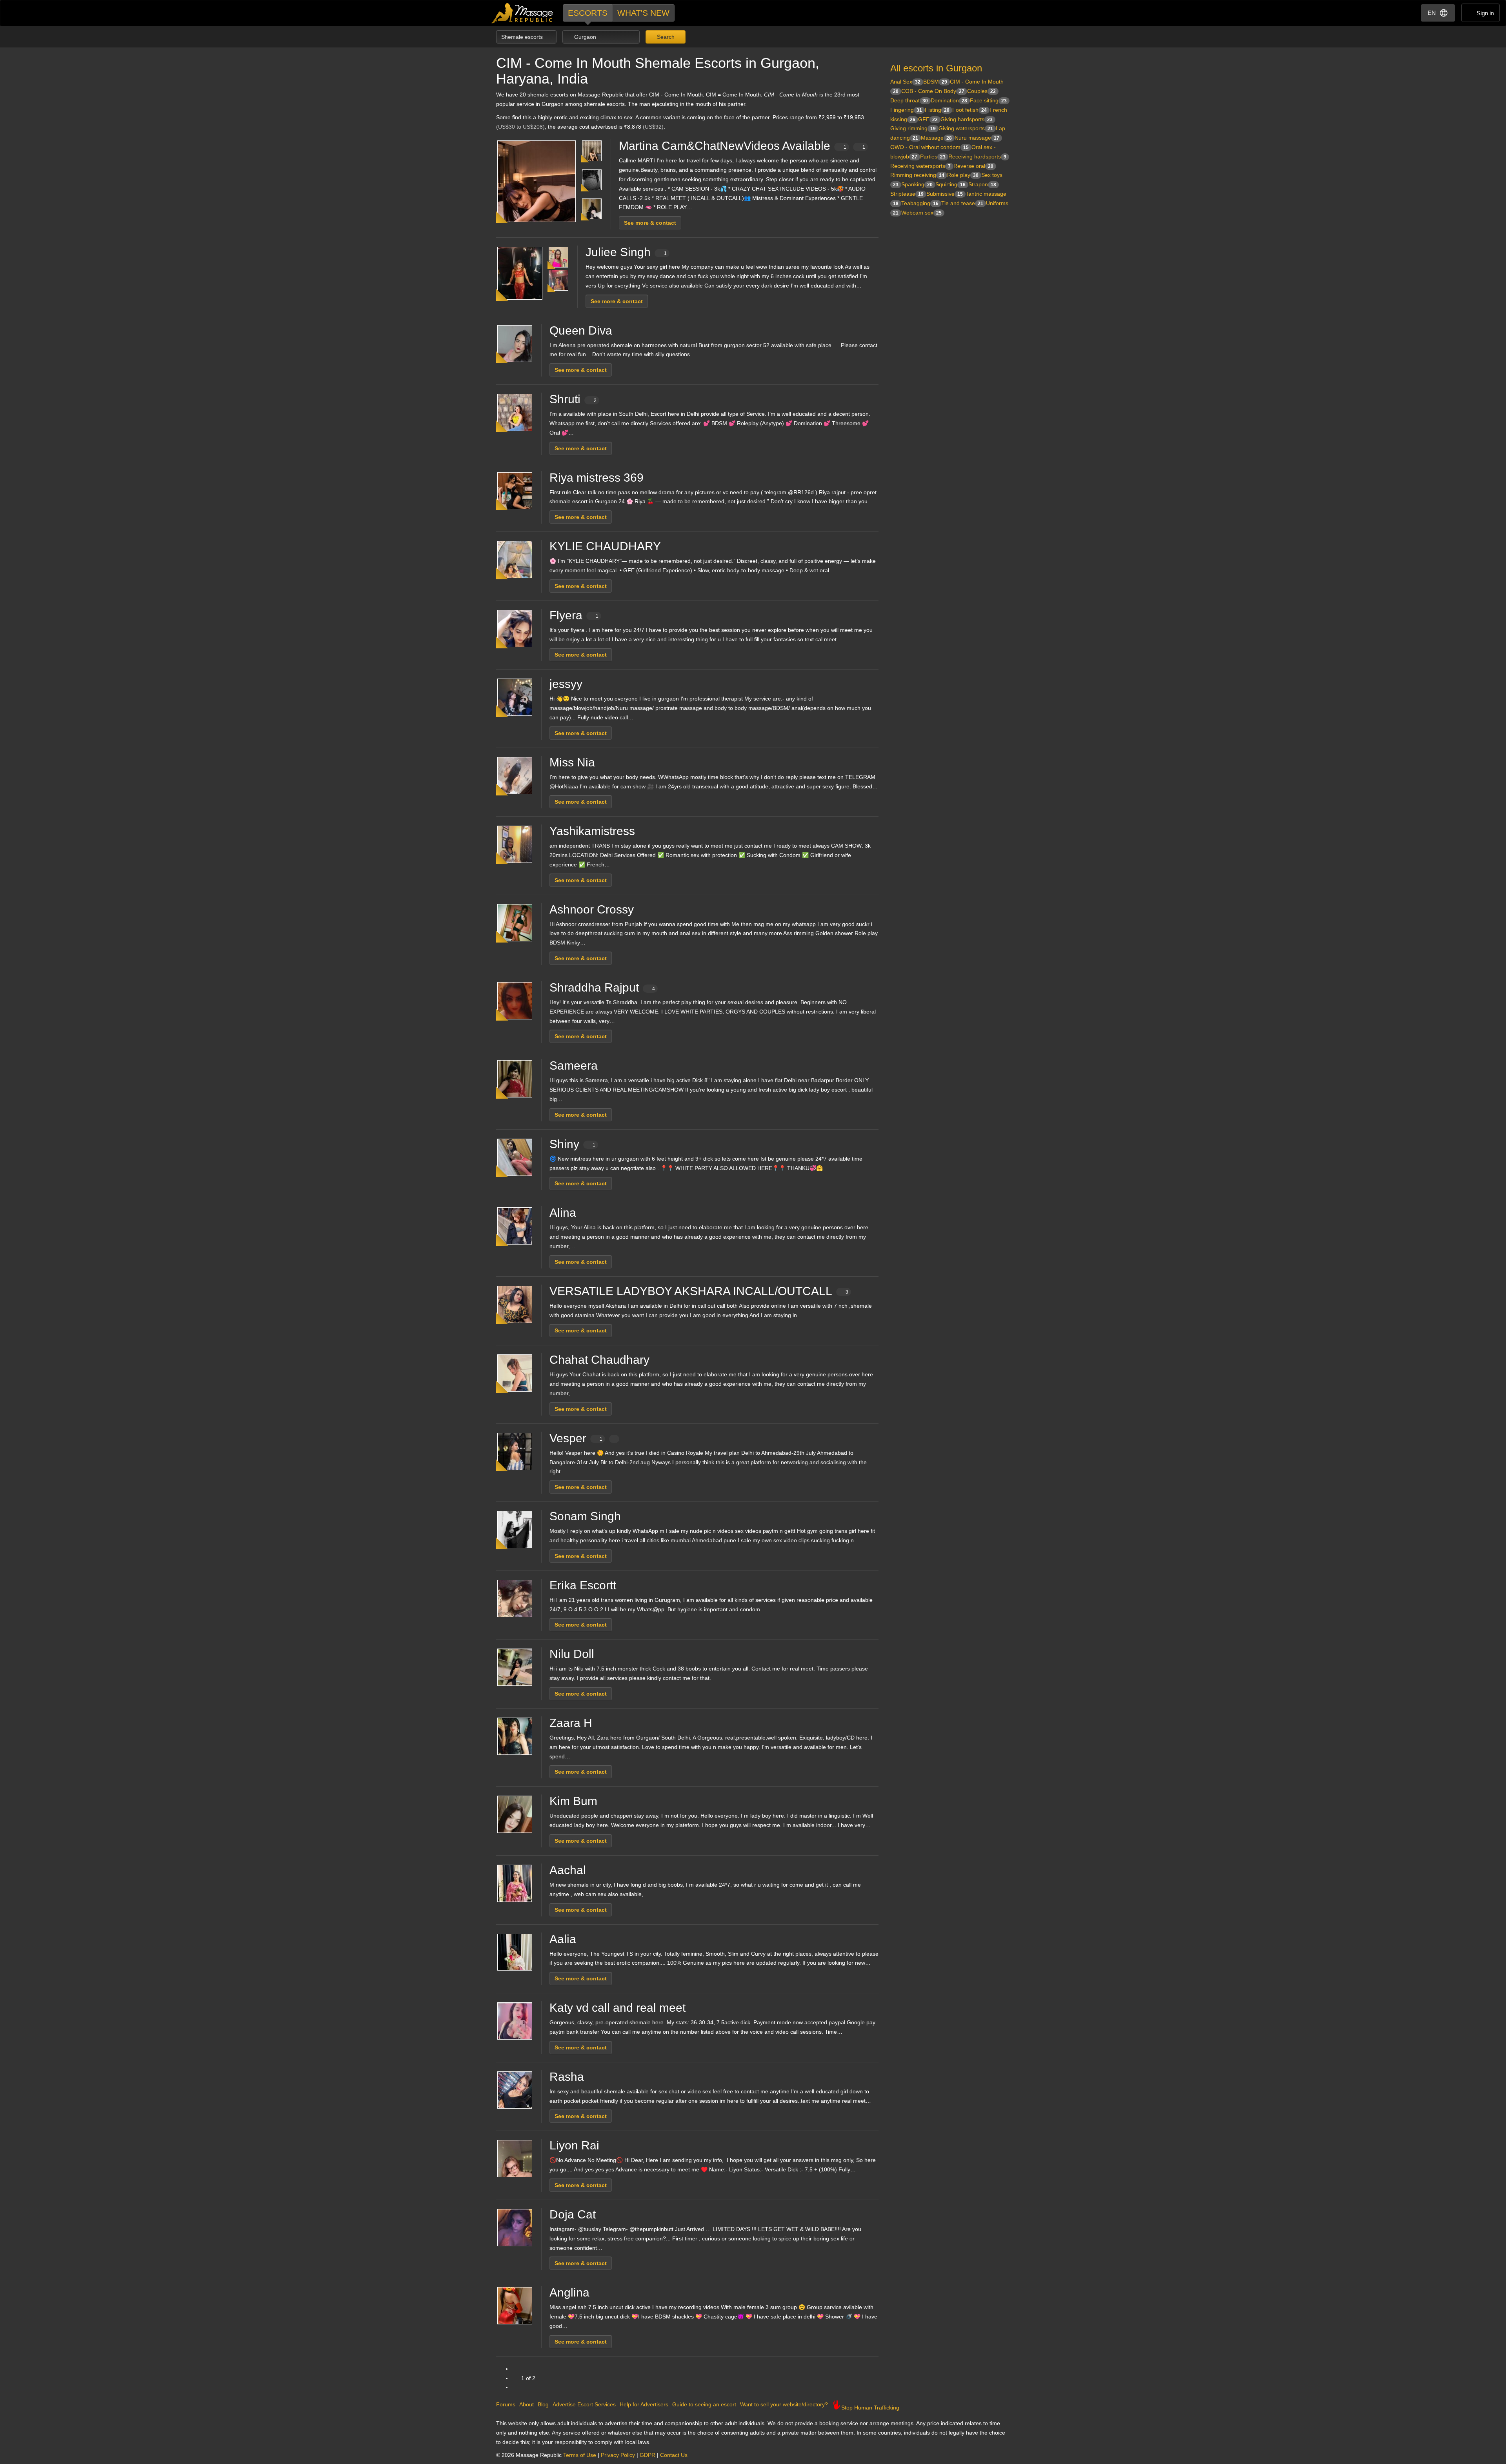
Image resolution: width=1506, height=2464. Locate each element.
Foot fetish (969, 110)
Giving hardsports (967, 119)
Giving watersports (966, 128)
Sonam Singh (585, 1516)
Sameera (574, 1065)
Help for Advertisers (644, 2404)
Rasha (567, 2077)
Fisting (937, 110)
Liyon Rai (574, 2145)
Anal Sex (905, 82)
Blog (543, 2404)
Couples (981, 91)
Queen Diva (581, 330)
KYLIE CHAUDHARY (605, 546)
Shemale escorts (523, 37)
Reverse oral (973, 166)
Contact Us (674, 2455)
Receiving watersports (920, 166)
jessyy (566, 684)
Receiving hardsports (977, 157)
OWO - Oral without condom (929, 147)
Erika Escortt (583, 1585)
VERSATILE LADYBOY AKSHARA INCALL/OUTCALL (699, 1291)
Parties (933, 157)
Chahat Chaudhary (599, 1360)
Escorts (588, 13)
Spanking (917, 184)
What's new (643, 13)
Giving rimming (913, 128)
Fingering (906, 110)
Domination (949, 100)
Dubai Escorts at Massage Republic (523, 13)
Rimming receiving (917, 175)
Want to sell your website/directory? (784, 2404)
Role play (963, 175)
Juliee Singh (626, 252)
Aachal (568, 1870)
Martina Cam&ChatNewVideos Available (742, 146)
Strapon (982, 184)
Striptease (907, 194)
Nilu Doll (572, 1654)
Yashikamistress (592, 831)
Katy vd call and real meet (617, 2008)
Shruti (573, 399)
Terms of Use (580, 2455)
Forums (506, 2404)
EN (1432, 13)
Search (665, 37)
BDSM (935, 82)
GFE (928, 119)
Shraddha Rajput (602, 987)
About (527, 2404)
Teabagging (920, 203)
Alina (563, 1213)
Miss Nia (572, 762)
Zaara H (571, 1723)
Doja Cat (573, 2214)
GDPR (648, 2455)
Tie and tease (962, 203)
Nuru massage (977, 138)
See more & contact (650, 223)
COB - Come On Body (933, 91)
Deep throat (909, 100)
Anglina (569, 2292)
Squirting (950, 184)
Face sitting (988, 100)
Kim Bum (573, 1801)
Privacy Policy (618, 2455)
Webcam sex (921, 213)
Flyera (574, 615)
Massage (936, 138)
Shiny (572, 1144)
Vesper (576, 1438)
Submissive (945, 194)
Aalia (563, 1939)
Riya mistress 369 (597, 478)
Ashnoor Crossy (592, 909)
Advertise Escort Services (584, 2404)
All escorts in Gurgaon (936, 68)
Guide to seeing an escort (704, 2404)
